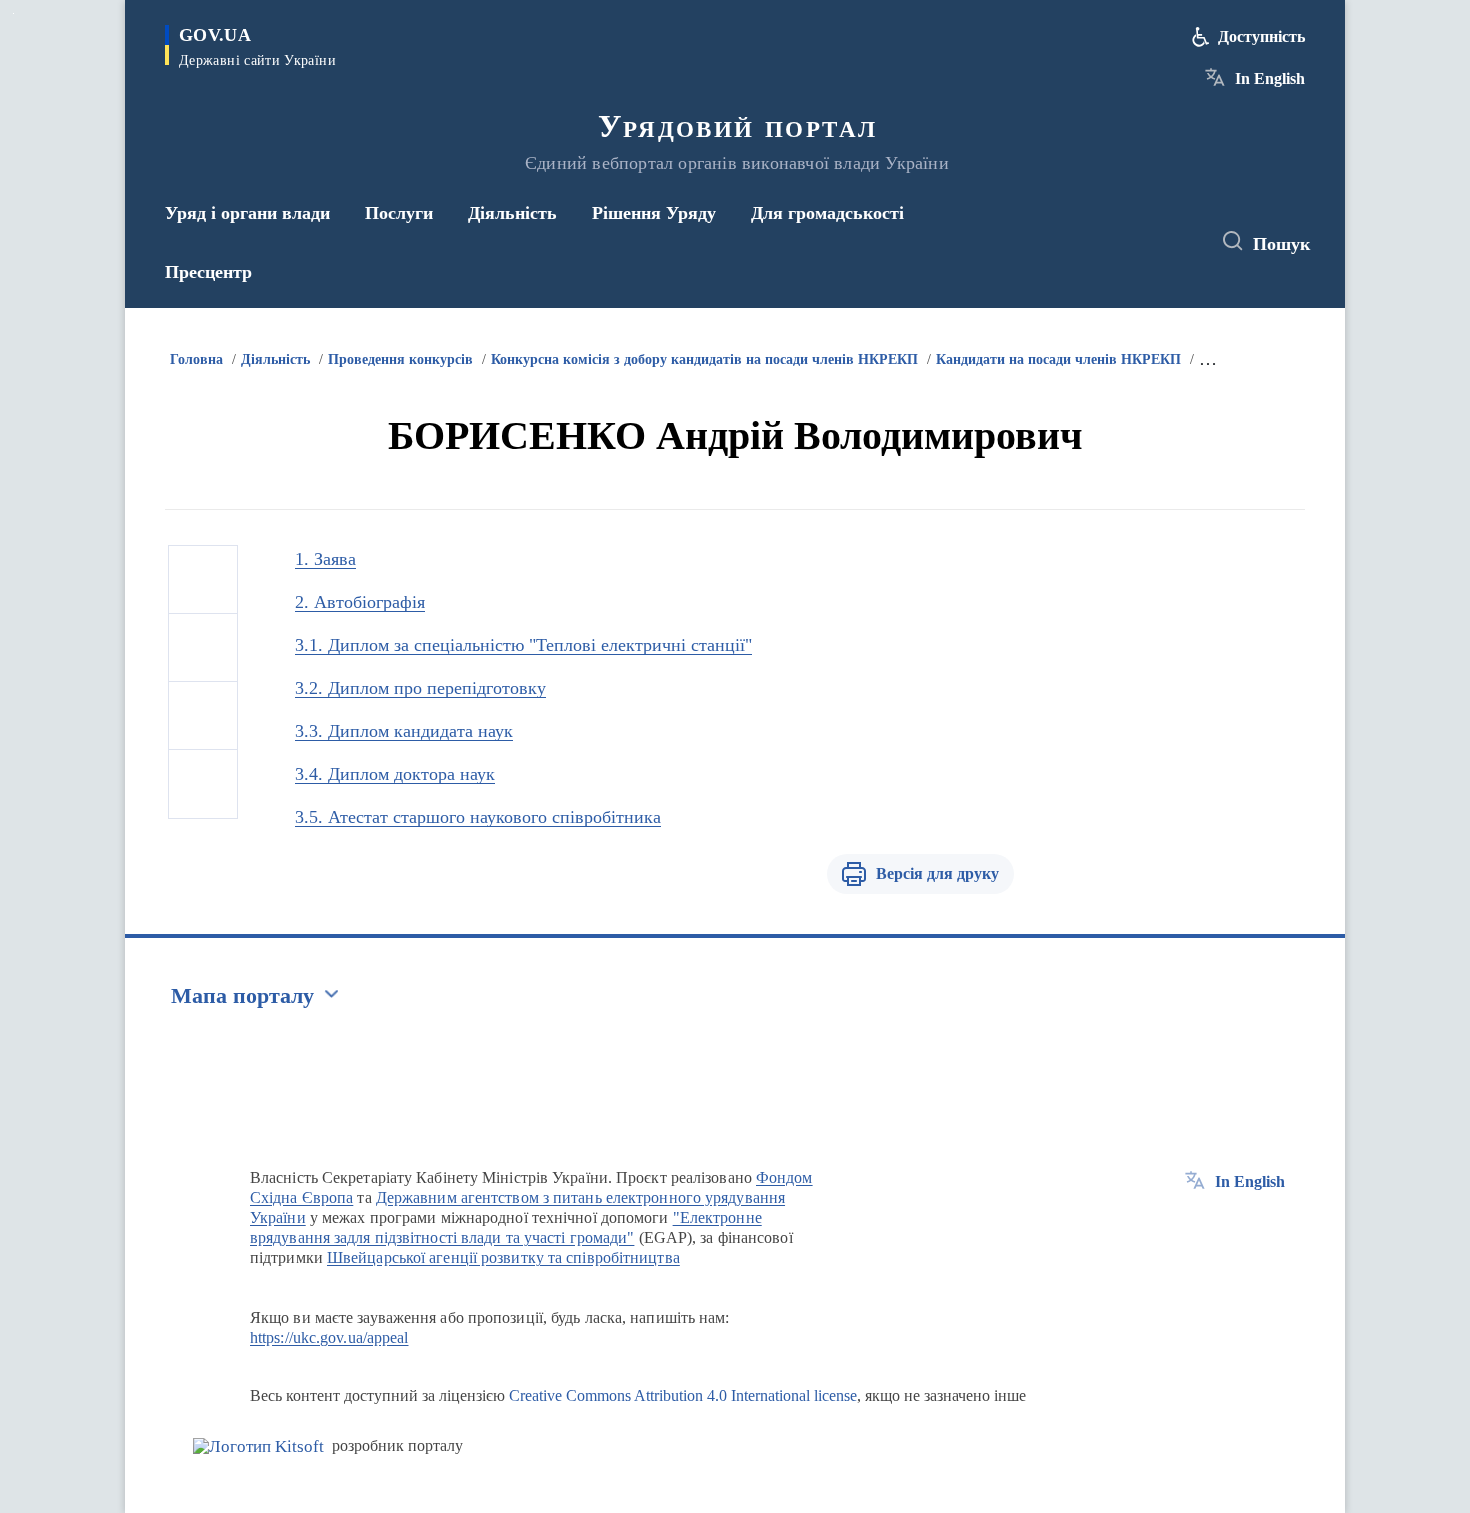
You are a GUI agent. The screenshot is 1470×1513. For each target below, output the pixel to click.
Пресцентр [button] (208, 272)
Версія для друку (937, 873)
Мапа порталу (242, 995)
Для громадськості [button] (827, 213)
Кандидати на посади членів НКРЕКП (1058, 359)
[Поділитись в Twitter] (203, 648)
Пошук (1281, 244)
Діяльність (275, 359)
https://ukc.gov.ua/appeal (329, 1337)
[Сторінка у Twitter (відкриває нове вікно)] (1139, 242)
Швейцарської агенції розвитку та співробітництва (503, 1257)
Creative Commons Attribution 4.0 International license (683, 1395)
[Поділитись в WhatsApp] (203, 716)
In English (1270, 78)
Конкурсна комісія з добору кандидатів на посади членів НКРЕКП (704, 359)
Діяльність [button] (512, 213)
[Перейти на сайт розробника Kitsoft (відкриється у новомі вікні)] (258, 1446)
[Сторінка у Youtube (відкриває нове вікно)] (1176, 242)
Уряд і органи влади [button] (247, 213)
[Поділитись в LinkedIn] (203, 784)
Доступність (1261, 36)
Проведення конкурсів (400, 359)
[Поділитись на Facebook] (203, 580)
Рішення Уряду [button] (654, 213)
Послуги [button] (399, 213)
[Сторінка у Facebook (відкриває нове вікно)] (1102, 242)
